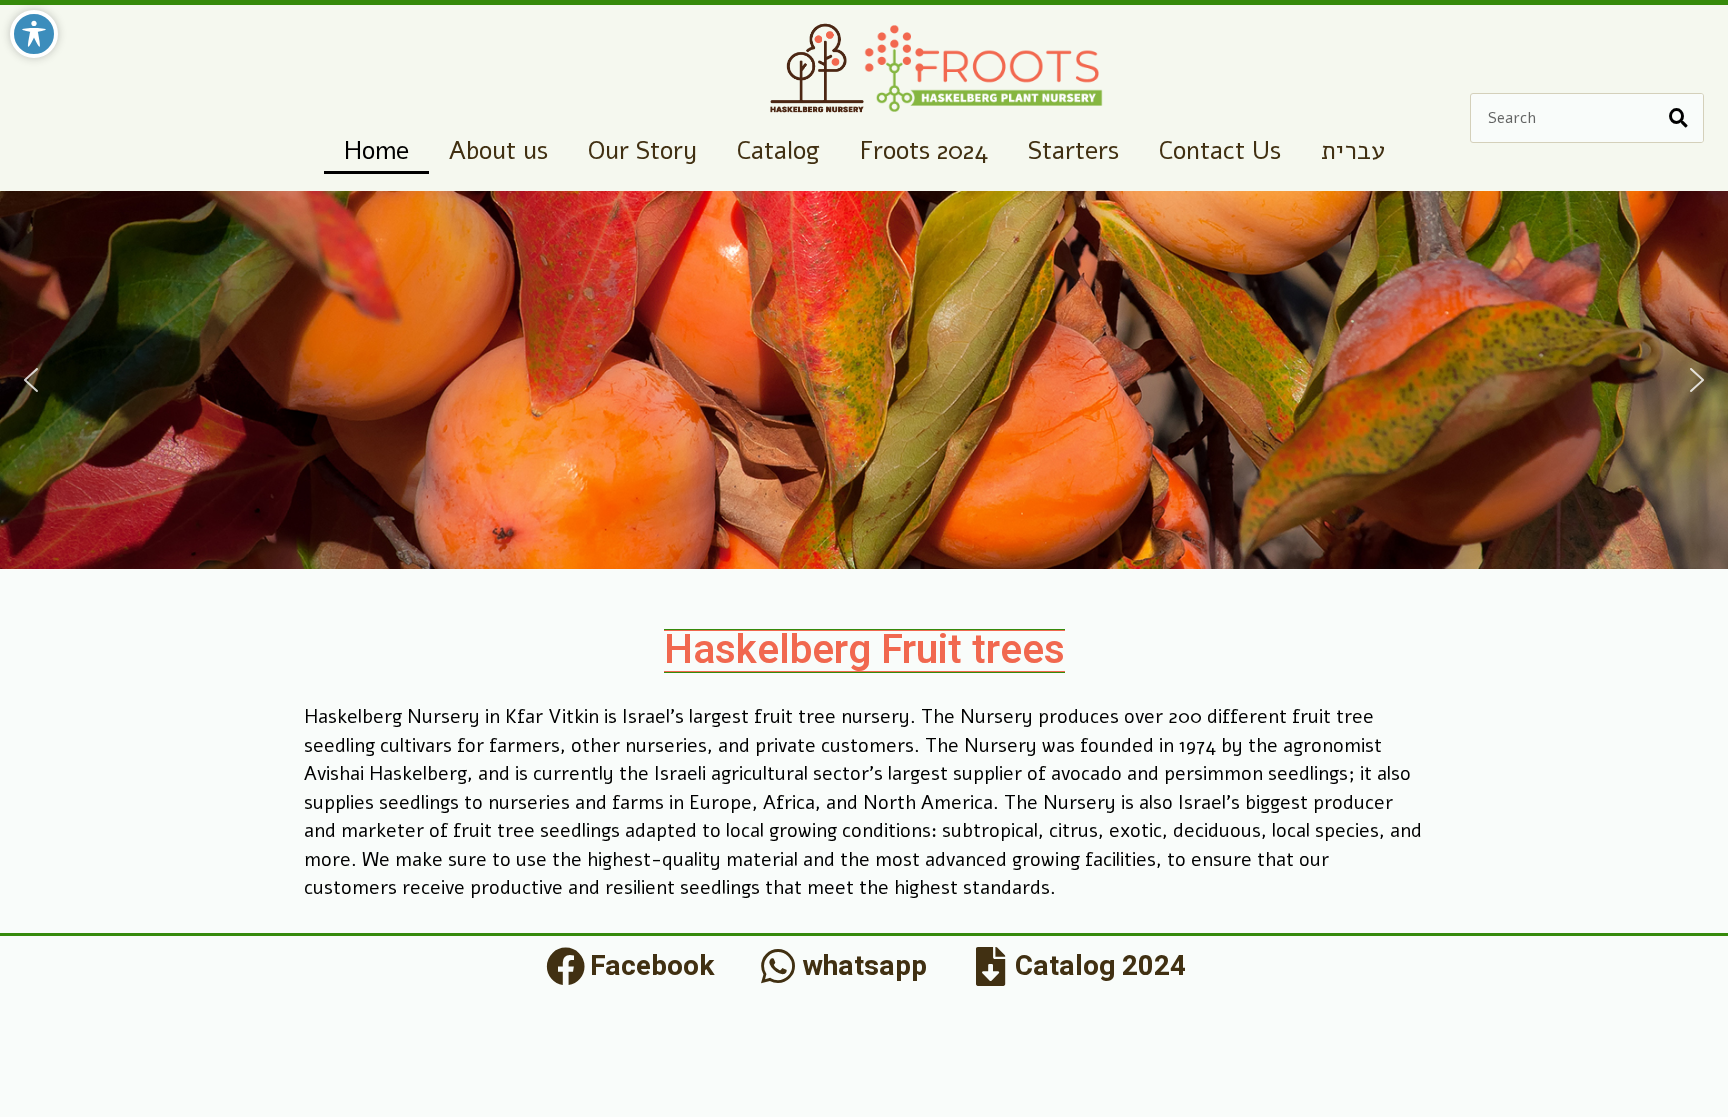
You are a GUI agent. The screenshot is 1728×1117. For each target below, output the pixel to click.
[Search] (1678, 118)
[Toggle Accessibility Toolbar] (34, 34)
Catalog (778, 151)
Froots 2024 (924, 151)
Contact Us (1220, 151)
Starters (1073, 151)
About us (498, 151)
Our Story (642, 151)
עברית (1353, 151)
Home (376, 151)
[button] (31, 380)
